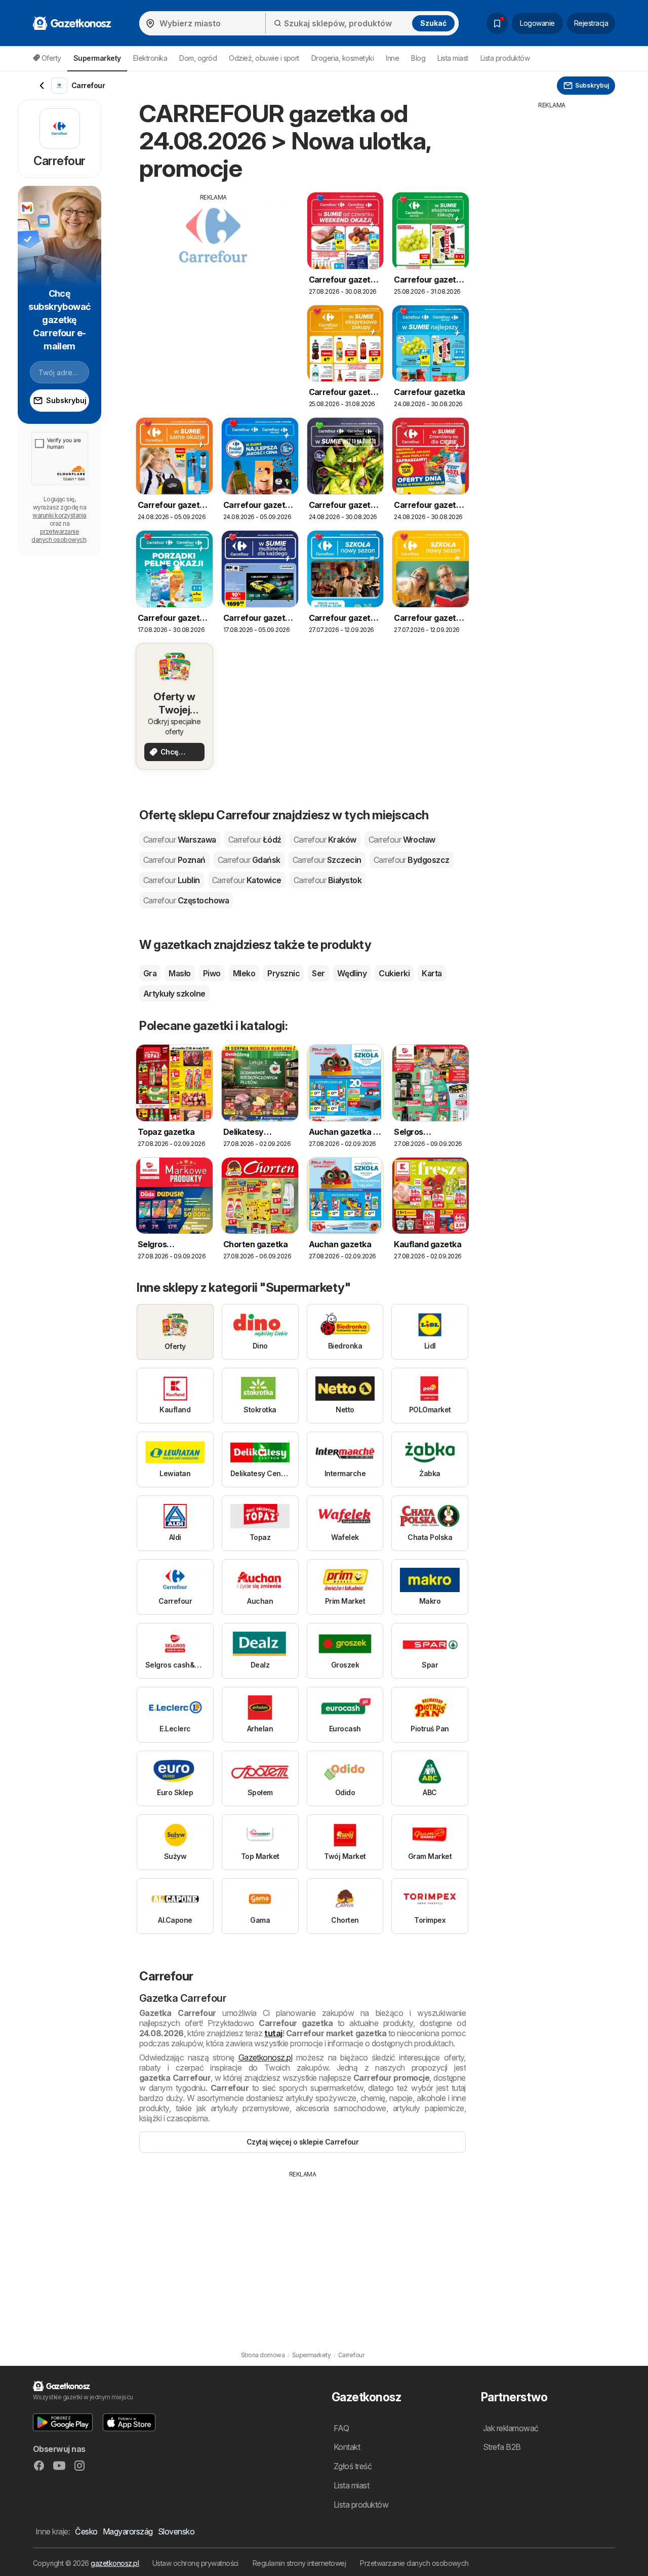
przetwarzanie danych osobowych (59, 536)
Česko (86, 2531)
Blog (418, 58)
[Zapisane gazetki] (497, 23)
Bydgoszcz (412, 860)
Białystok (328, 880)
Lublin (172, 880)
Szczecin (327, 860)
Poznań (174, 860)
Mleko (244, 973)
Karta (432, 973)
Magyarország (128, 2531)
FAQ (341, 2428)
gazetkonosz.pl (115, 2563)
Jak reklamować (511, 2428)
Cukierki (394, 973)
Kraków (325, 840)
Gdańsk (249, 860)
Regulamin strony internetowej (299, 2563)
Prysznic (283, 973)
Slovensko (176, 2531)
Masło (179, 973)
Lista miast (453, 58)
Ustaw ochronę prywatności (195, 2563)
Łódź (255, 840)
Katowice (247, 880)
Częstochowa (186, 900)
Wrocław (402, 840)
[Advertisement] (214, 273)
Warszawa (180, 840)
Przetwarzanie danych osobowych (414, 2563)
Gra (150, 973)
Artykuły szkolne (174, 994)
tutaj (273, 2033)
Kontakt (347, 2447)
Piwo (212, 973)
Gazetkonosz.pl (266, 2057)
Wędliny (352, 973)
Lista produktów (505, 58)
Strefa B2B (502, 2447)
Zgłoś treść (353, 2466)
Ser (318, 973)
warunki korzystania (59, 515)
